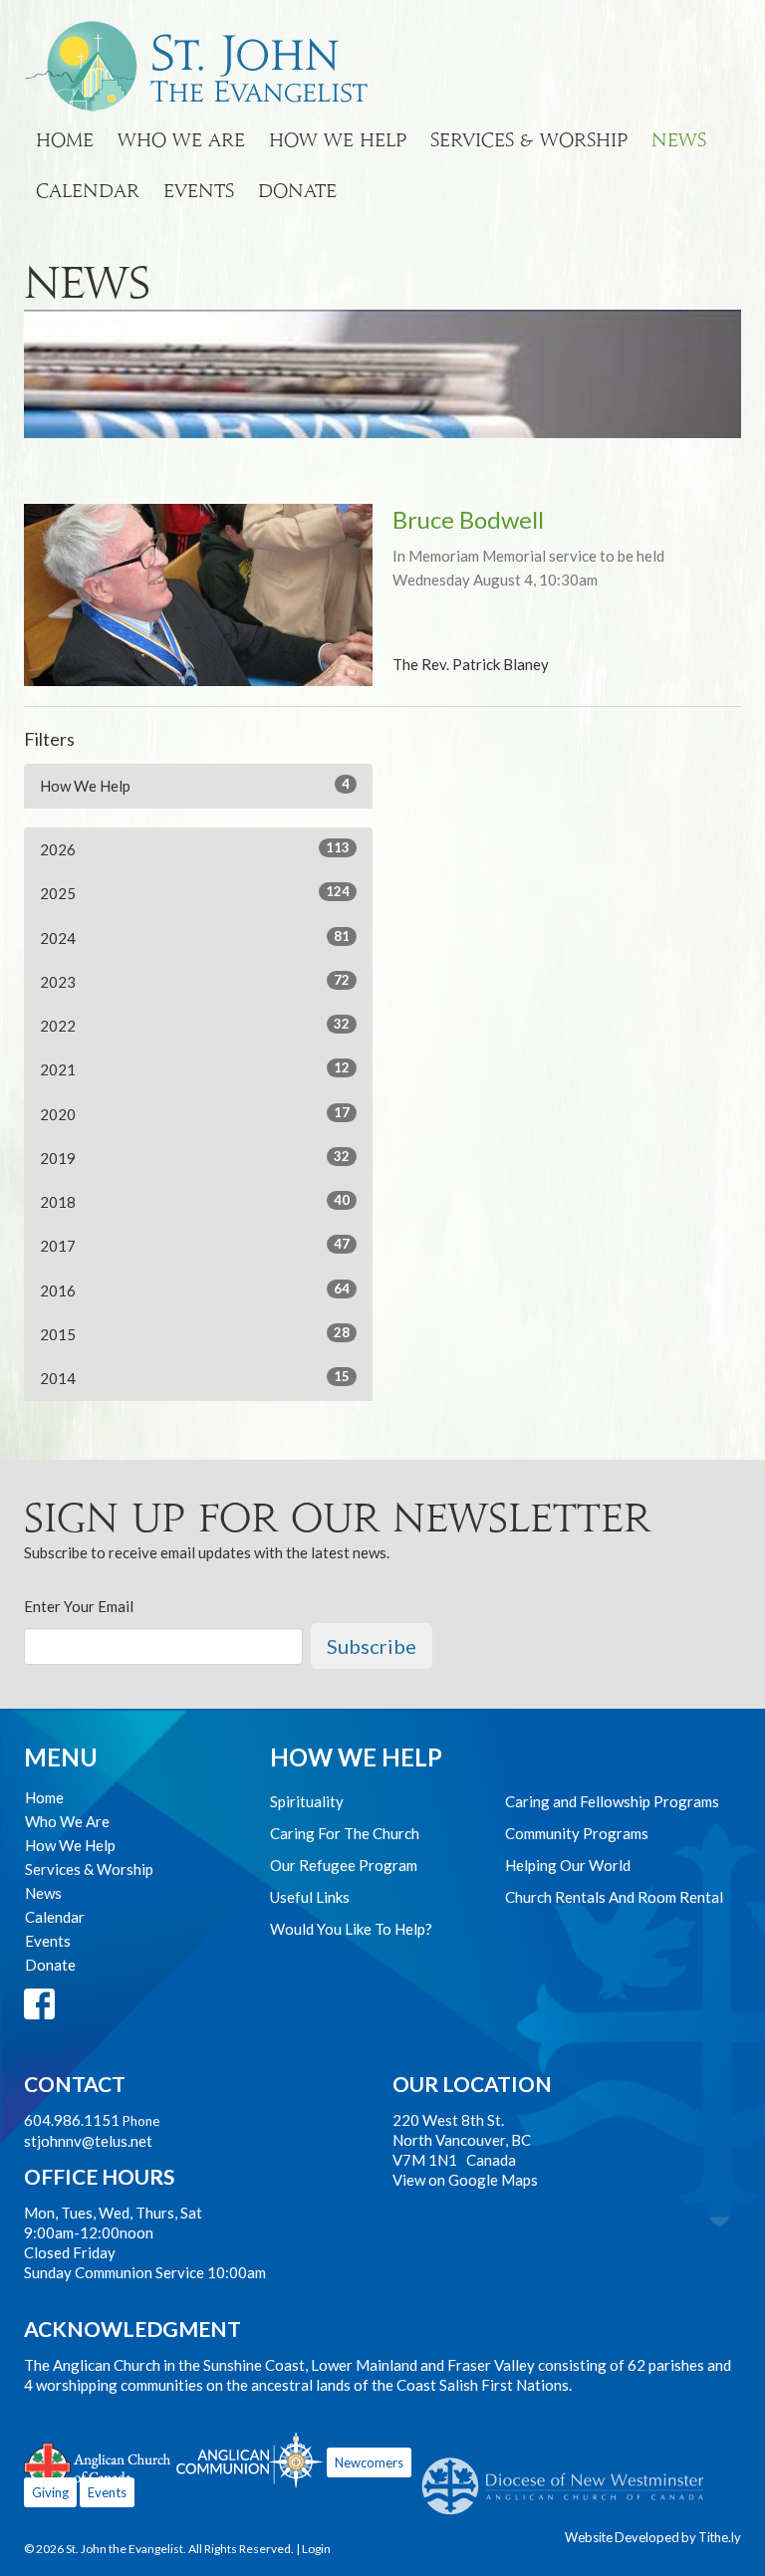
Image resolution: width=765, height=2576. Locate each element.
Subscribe (372, 1646)
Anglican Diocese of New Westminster (570, 2476)
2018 (195, 1201)
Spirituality (307, 1801)
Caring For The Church (345, 1833)
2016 (195, 1290)
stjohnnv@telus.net (88, 2141)
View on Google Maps (465, 2180)
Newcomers (369, 2462)
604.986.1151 (72, 2120)
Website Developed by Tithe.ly (653, 2537)
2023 (195, 981)
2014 (195, 1378)
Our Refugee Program (344, 1865)
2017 (195, 1245)
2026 (195, 849)
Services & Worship (529, 140)
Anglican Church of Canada (98, 2463)
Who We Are (181, 140)
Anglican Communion (250, 2460)
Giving (50, 2492)
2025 (195, 893)
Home (65, 140)
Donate (297, 191)
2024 (195, 937)
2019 (195, 1158)
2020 (195, 1114)
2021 (195, 1069)
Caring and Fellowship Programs (612, 1801)
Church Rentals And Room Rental (614, 1897)
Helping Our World (568, 1865)
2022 (195, 1025)
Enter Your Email (79, 1606)
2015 (195, 1334)
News (679, 140)
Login (316, 2549)
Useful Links (310, 1897)
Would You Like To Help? (351, 1929)
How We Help (338, 140)
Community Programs (577, 1833)
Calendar (88, 191)
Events (199, 191)
